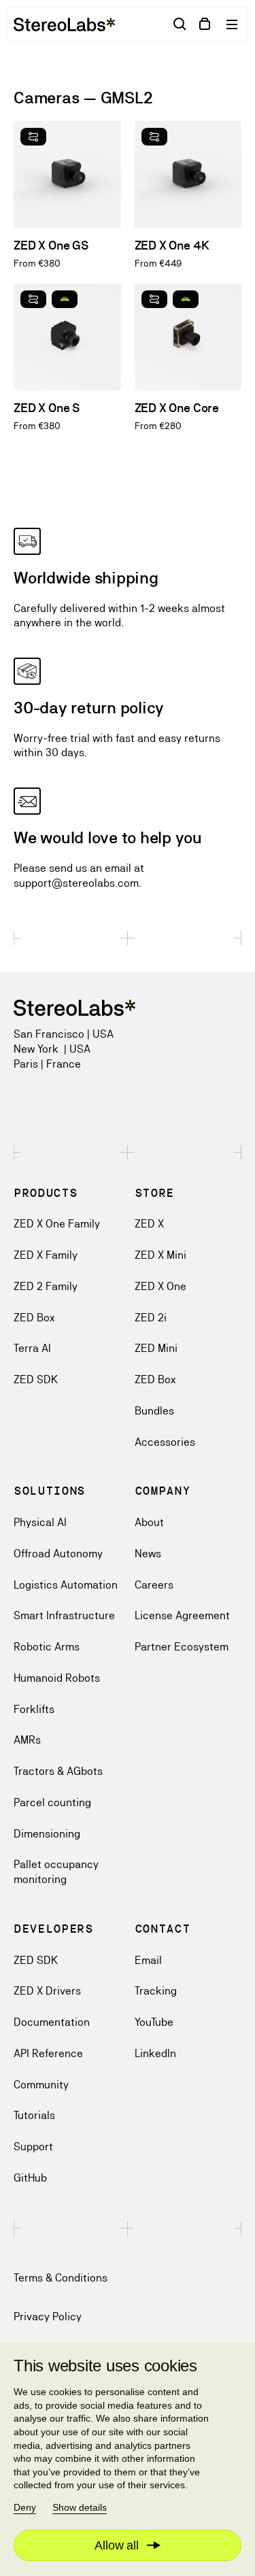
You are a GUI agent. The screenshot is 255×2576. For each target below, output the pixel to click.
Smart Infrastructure (64, 1615)
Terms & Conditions (61, 2278)
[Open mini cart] (205, 24)
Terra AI (32, 1348)
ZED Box (34, 1318)
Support (33, 2147)
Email (148, 1960)
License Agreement (182, 1615)
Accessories (165, 1442)
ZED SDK (36, 1379)
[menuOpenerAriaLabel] (233, 24)
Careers (154, 1585)
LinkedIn (155, 2053)
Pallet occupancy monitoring (56, 1872)
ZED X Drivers (47, 1991)
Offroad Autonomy (58, 1554)
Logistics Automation (66, 1585)
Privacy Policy (48, 2317)
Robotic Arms (47, 1647)
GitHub (30, 2178)
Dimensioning (47, 1834)
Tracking (156, 1991)
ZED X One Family (57, 1224)
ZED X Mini (160, 1255)
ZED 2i (151, 1318)
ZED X (149, 1224)
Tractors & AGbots (58, 1771)
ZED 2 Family (46, 1286)
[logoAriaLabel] (64, 24)
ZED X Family (46, 1255)
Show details (80, 2507)
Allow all (116, 2545)
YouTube (154, 2022)
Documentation (52, 2022)
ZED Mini (156, 1348)
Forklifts (34, 1709)
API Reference (48, 2053)
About (149, 1522)
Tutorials (34, 2115)
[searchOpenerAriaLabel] (180, 24)
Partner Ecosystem (182, 1647)
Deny (25, 2507)
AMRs (27, 1740)
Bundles (154, 1411)
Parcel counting (52, 1802)
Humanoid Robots (57, 1678)
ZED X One (160, 1286)
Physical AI (40, 1522)
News (148, 1554)
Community (41, 2085)
